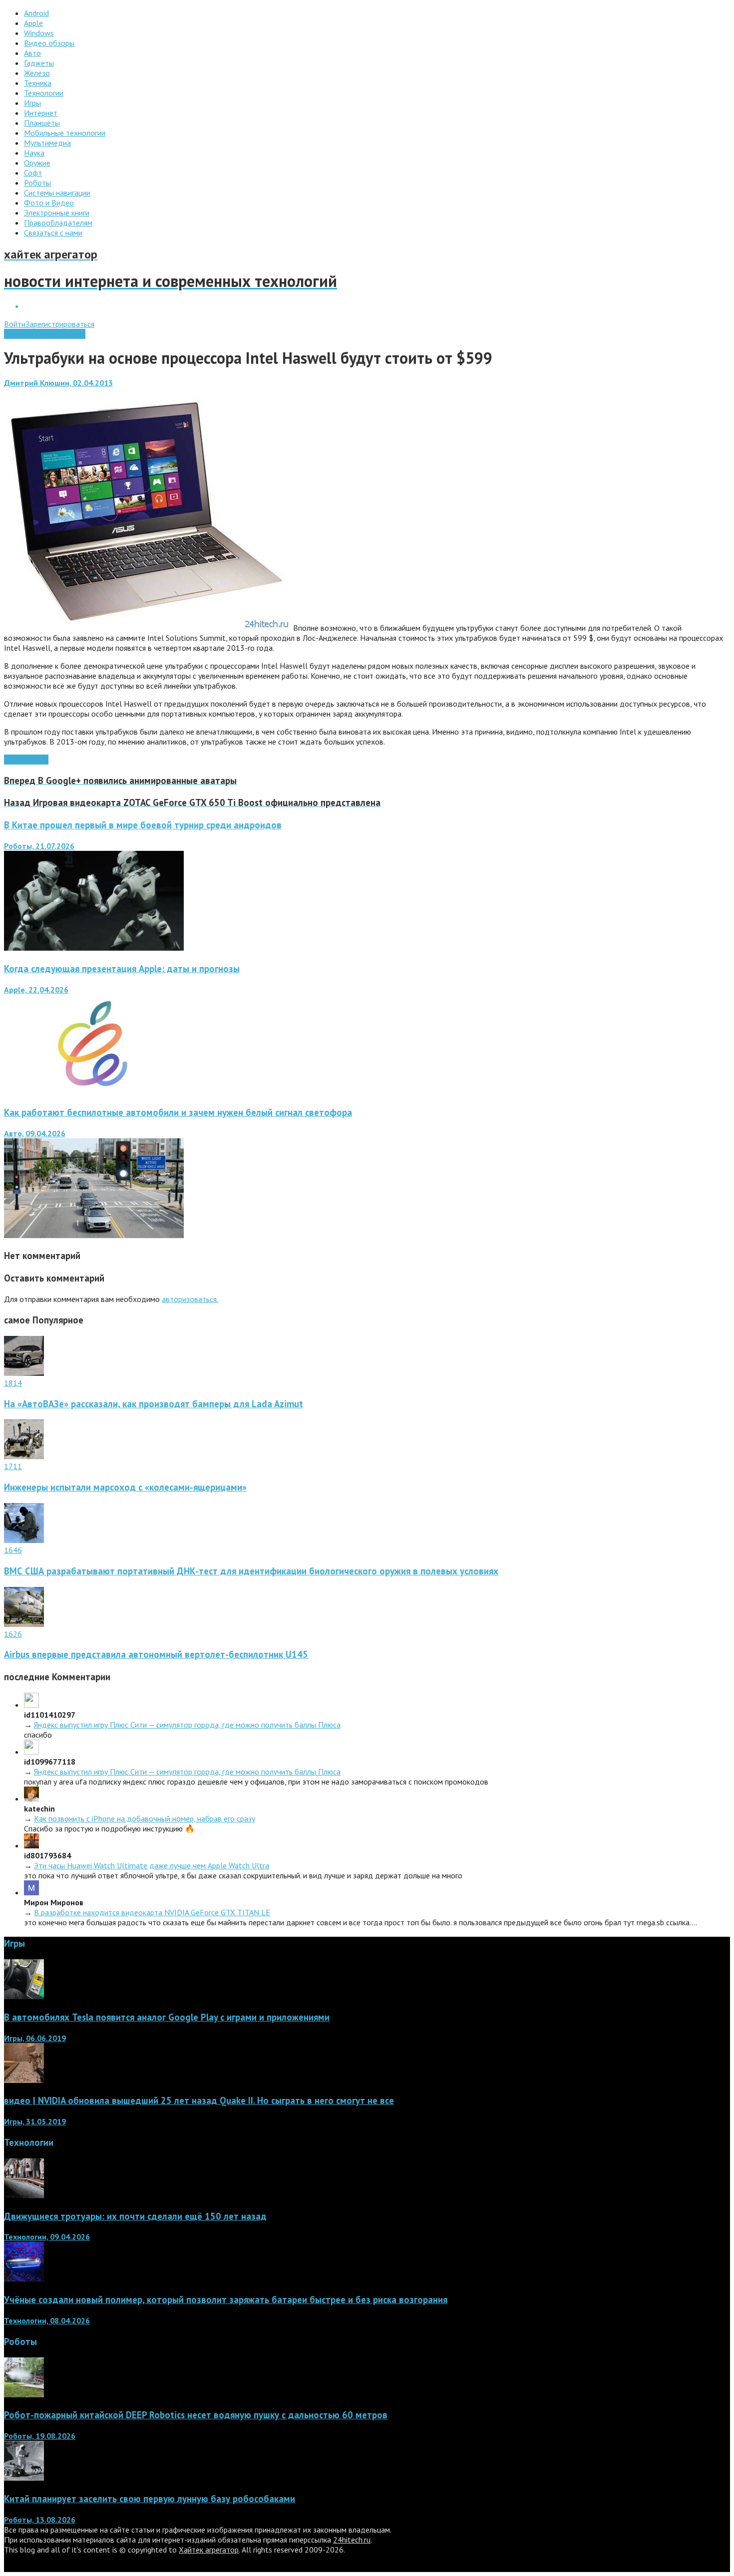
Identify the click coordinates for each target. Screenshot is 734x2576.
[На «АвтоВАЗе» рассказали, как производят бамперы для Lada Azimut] (24, 1373)
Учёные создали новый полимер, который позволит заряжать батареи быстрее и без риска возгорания (226, 2300)
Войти (15, 324)
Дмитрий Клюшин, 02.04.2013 (58, 383)
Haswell (18, 760)
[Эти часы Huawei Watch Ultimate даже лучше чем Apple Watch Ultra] (31, 1845)
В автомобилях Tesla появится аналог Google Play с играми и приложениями (167, 2017)
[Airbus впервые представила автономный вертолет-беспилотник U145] (24, 1624)
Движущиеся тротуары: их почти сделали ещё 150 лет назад (135, 2216)
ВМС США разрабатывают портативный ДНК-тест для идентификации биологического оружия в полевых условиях (251, 1571)
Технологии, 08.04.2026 (47, 2320)
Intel (40, 760)
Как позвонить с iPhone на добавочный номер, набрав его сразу (145, 1818)
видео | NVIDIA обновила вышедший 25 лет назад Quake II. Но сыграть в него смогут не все (199, 2100)
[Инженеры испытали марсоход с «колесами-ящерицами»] (24, 1456)
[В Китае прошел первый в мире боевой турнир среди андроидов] (94, 948)
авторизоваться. (190, 1299)
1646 (13, 1550)
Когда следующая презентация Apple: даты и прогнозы (122, 969)
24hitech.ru (352, 2540)
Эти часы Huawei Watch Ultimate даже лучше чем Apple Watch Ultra (152, 1865)
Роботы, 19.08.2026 (40, 2436)
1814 (13, 1383)
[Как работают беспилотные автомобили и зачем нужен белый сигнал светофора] (94, 1235)
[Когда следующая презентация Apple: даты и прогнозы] (94, 1091)
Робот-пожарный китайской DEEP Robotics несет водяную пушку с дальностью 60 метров (196, 2415)
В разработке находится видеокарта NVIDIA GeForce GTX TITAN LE (152, 1912)
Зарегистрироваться (60, 324)
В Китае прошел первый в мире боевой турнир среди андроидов (143, 825)
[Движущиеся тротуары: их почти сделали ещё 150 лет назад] (24, 2195)
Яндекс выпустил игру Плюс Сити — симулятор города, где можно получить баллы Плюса (187, 1725)
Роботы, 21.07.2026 (39, 846)
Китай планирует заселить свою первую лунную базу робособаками (150, 2499)
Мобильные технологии (45, 334)
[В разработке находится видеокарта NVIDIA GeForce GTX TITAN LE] (31, 1892)
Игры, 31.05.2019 (35, 2121)
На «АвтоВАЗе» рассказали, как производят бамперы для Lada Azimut (154, 1404)
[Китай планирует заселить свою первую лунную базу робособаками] (24, 2478)
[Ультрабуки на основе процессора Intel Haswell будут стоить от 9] (148, 628)
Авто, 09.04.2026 (35, 1133)
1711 (13, 1466)
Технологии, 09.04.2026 (47, 2237)
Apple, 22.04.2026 (36, 990)
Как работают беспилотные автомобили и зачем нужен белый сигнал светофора (178, 1112)
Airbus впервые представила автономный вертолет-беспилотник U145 (156, 1654)
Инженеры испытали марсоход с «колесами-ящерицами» (125, 1487)
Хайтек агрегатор (209, 2550)
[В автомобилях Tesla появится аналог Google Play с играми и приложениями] (24, 1996)
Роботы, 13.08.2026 (40, 2520)
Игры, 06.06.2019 (35, 2038)
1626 (13, 1634)
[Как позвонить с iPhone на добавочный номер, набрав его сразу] (31, 1799)
